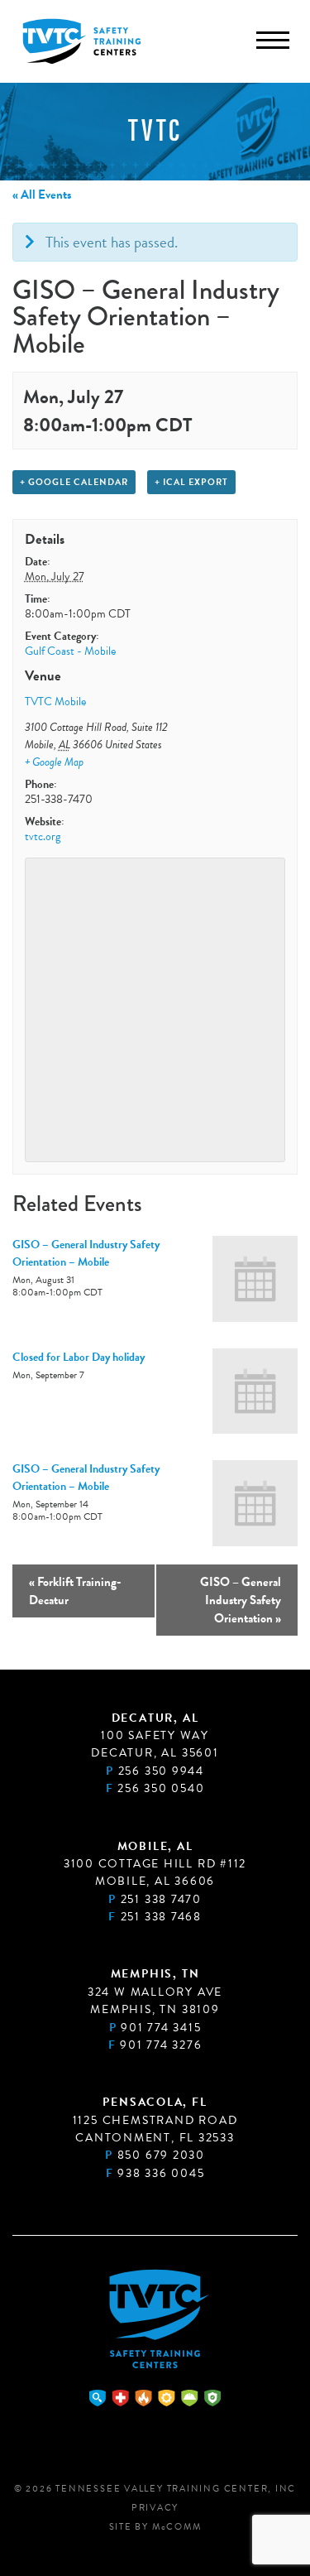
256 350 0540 (161, 1788)
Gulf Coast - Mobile (70, 651)
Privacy (155, 2508)
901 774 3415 (161, 2028)
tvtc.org (43, 836)
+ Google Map (54, 762)
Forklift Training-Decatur (75, 1591)
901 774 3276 (161, 2045)
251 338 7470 (161, 1899)
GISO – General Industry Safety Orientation (241, 1600)
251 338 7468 (161, 1917)
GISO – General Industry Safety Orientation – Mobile (86, 1253)
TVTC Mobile (55, 702)
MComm (177, 2527)
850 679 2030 (161, 2155)
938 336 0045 (161, 2173)
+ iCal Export (191, 482)
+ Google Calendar (74, 482)
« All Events (42, 195)
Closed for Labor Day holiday (79, 1357)
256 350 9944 (161, 1771)
